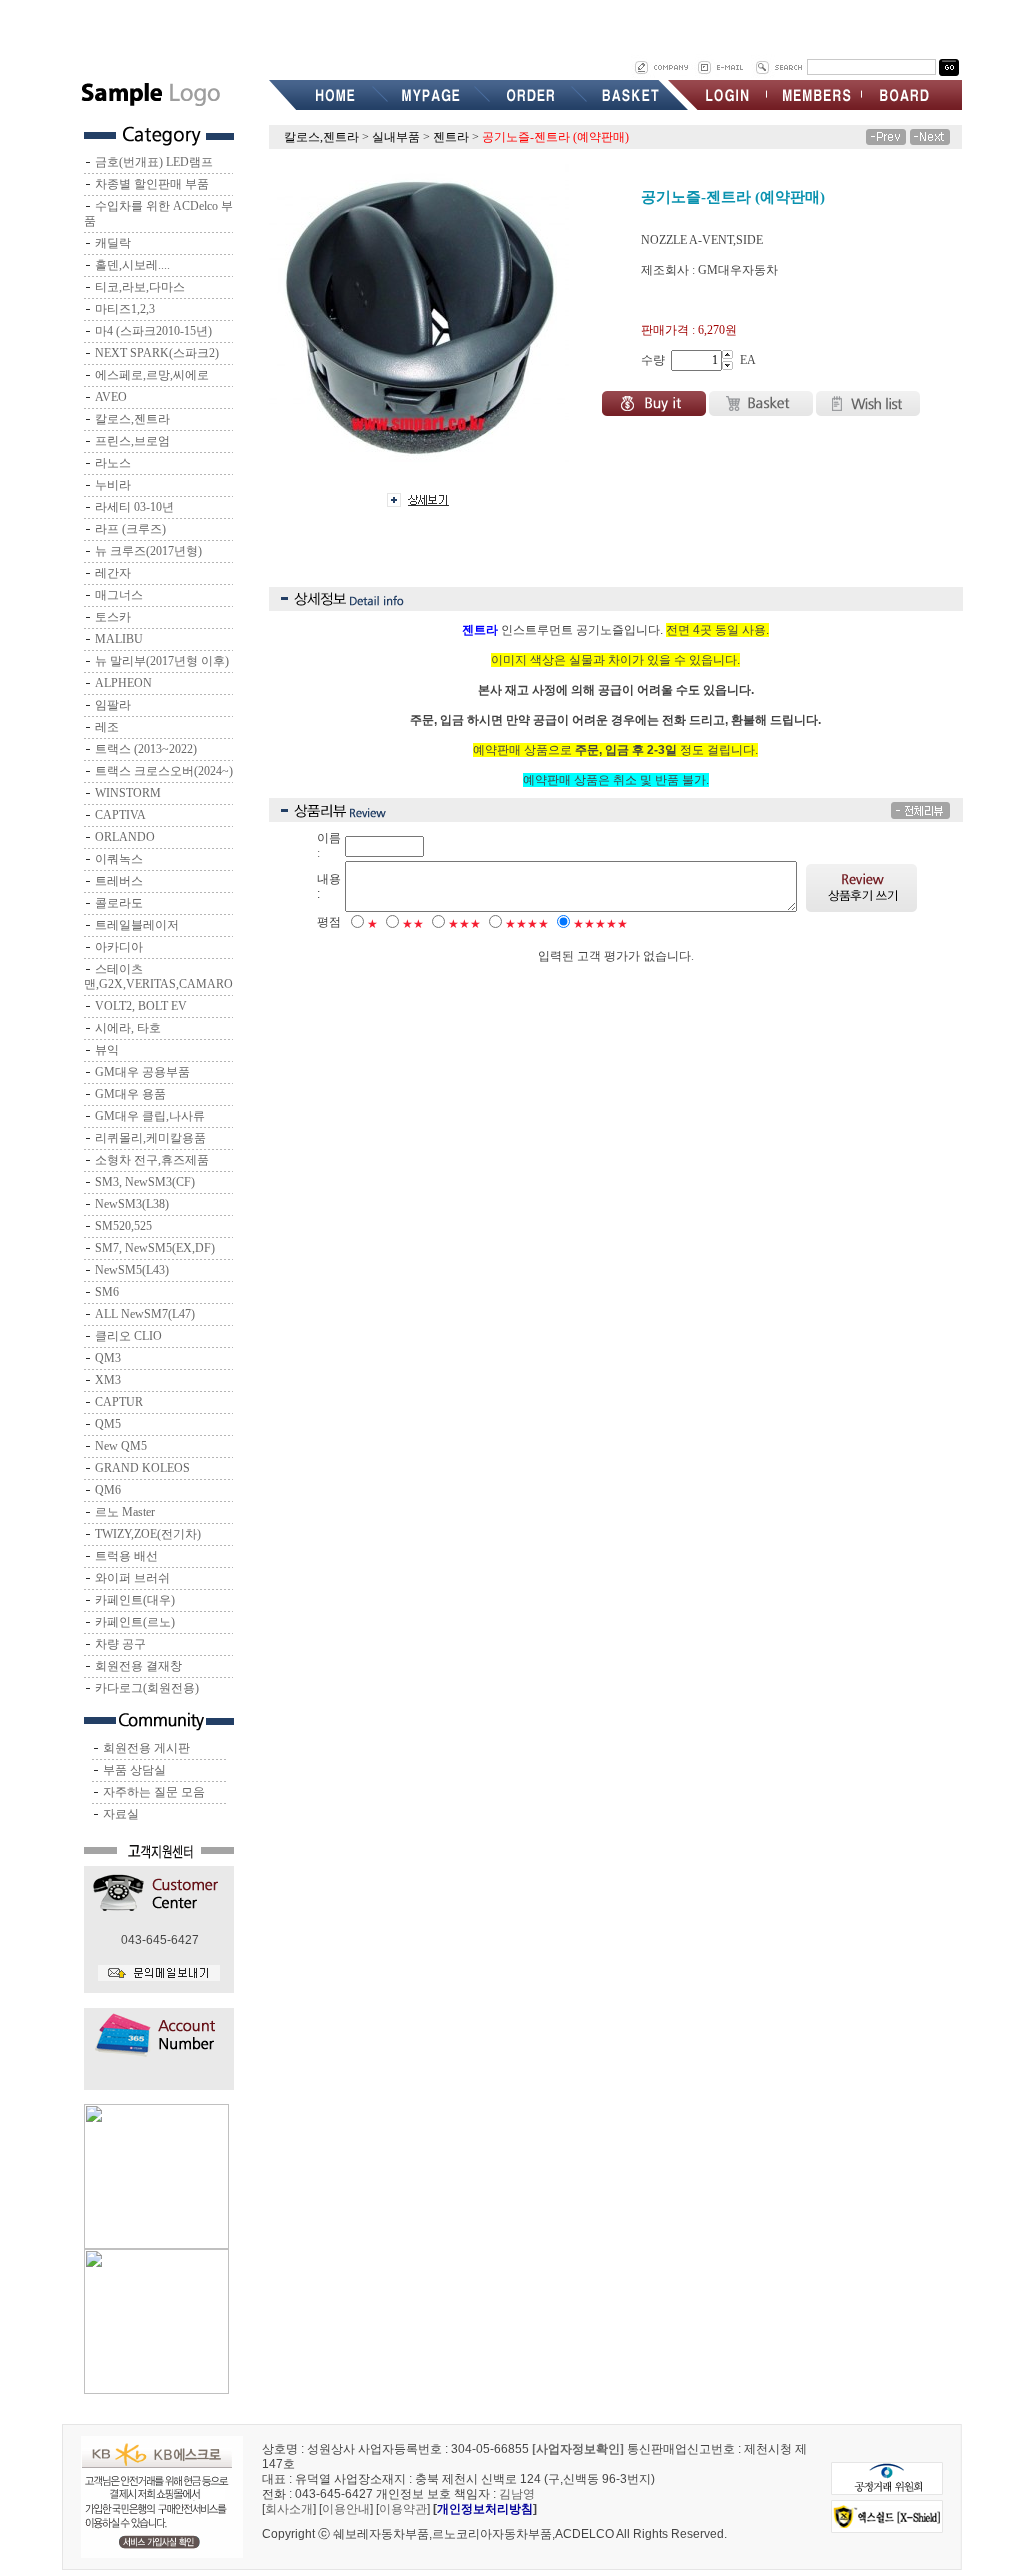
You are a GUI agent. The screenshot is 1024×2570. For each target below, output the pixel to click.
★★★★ (527, 924)
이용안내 (346, 2509)
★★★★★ (600, 924)
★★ (413, 924)
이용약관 (403, 2509)
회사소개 (289, 2509)
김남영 (517, 2494)
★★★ (464, 924)
